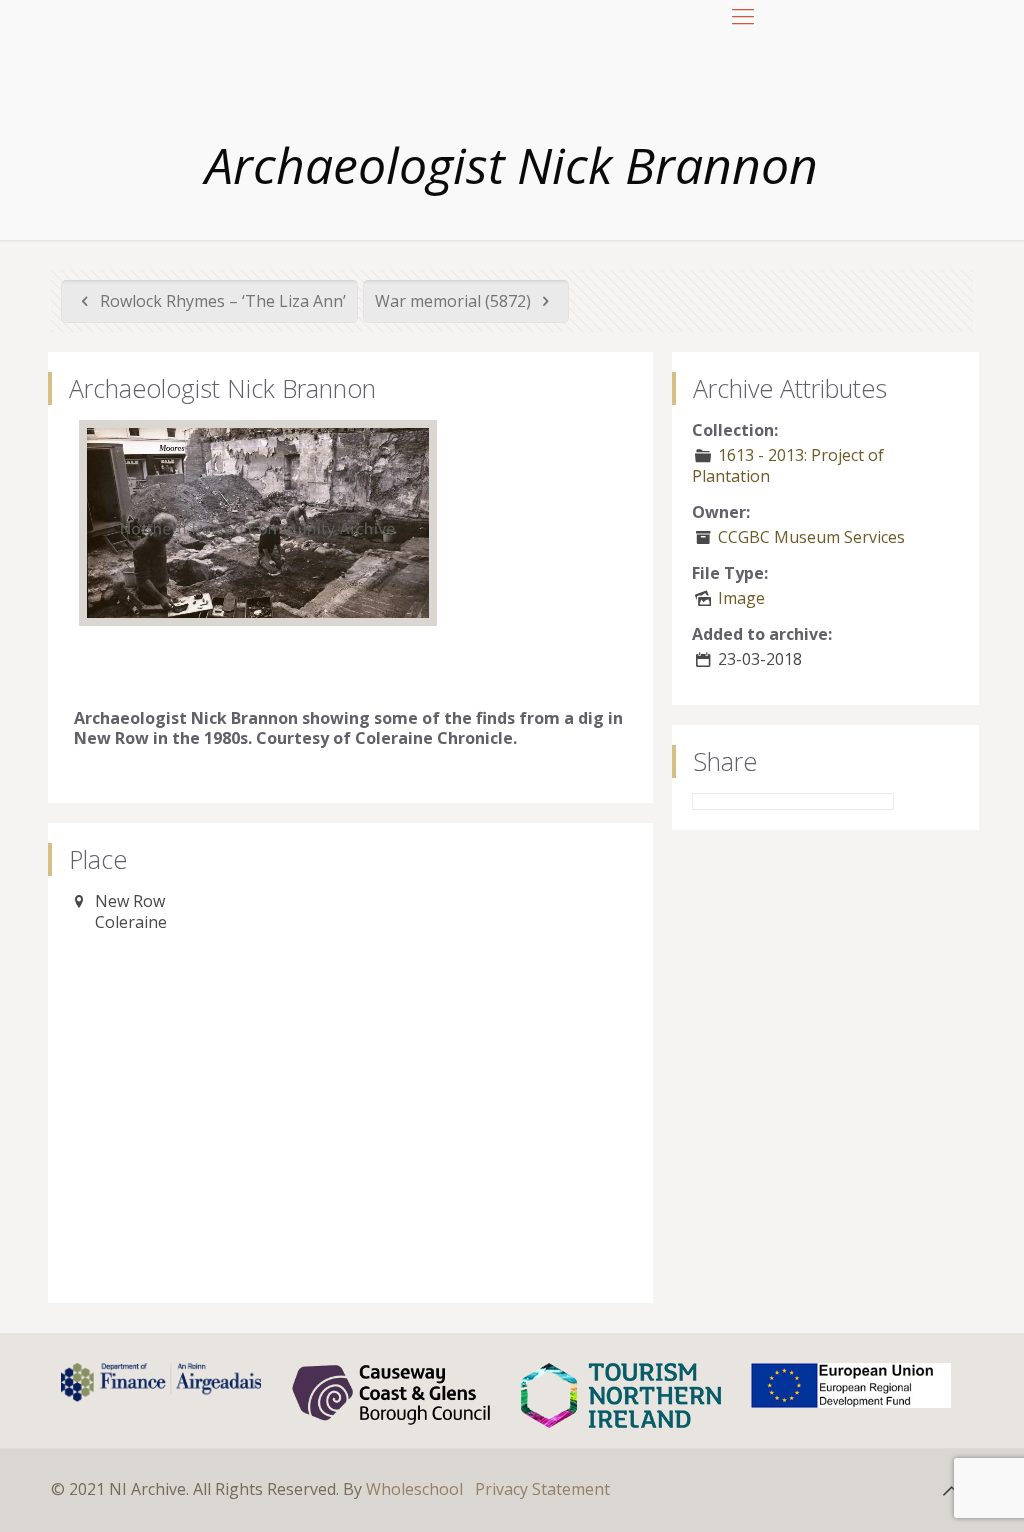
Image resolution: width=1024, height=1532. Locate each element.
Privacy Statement (542, 1489)
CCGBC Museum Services (811, 537)
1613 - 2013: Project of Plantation (788, 465)
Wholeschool (414, 1489)
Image (741, 598)
